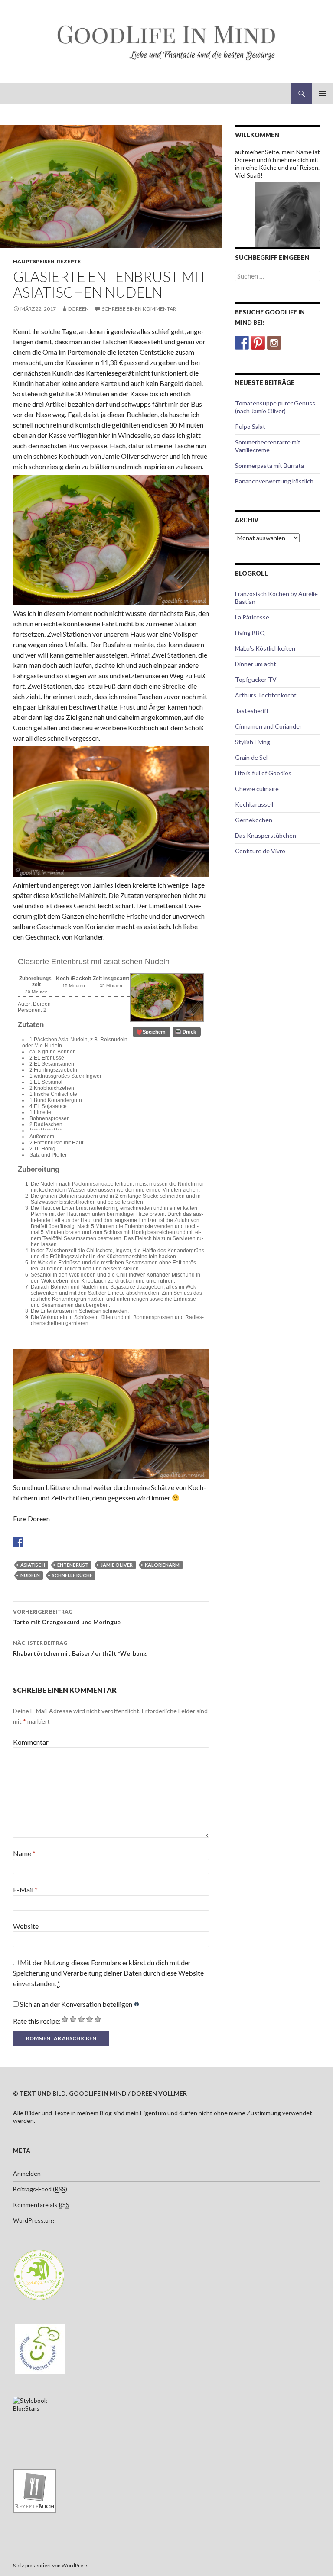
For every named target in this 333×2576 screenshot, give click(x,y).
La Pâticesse (252, 617)
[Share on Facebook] (18, 1542)
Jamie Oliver (117, 1565)
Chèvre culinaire (257, 789)
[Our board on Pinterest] (258, 343)
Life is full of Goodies (263, 773)
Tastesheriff (252, 711)
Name (24, 1853)
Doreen (78, 309)
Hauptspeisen (34, 261)
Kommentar (31, 1742)
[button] (152, 1032)
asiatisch (33, 1565)
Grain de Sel (251, 757)
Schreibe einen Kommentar (139, 309)
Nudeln (30, 1575)
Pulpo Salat (250, 426)
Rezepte (69, 261)
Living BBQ (250, 633)
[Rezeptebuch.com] (35, 2490)
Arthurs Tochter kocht (266, 695)
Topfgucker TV (256, 679)
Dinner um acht (256, 664)
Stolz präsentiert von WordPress (51, 2565)
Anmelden (27, 2173)
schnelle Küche (72, 1575)
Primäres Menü (323, 94)
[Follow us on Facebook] (242, 343)
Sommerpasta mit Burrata (269, 465)
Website (26, 1926)
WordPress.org (34, 2220)
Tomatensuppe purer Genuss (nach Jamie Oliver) (275, 407)
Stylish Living (253, 742)
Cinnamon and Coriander (268, 726)
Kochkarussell (254, 804)
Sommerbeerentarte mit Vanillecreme (268, 446)
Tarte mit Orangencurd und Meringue (67, 1617)
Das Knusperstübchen (266, 835)
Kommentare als (41, 2205)
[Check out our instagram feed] (274, 343)
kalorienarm (162, 1565)
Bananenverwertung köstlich (274, 481)
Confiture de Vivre (260, 851)
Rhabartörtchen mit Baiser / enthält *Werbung (80, 1648)
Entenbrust (73, 1565)
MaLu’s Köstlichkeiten (265, 648)
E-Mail (25, 1890)
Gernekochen (254, 820)
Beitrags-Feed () (40, 2189)
